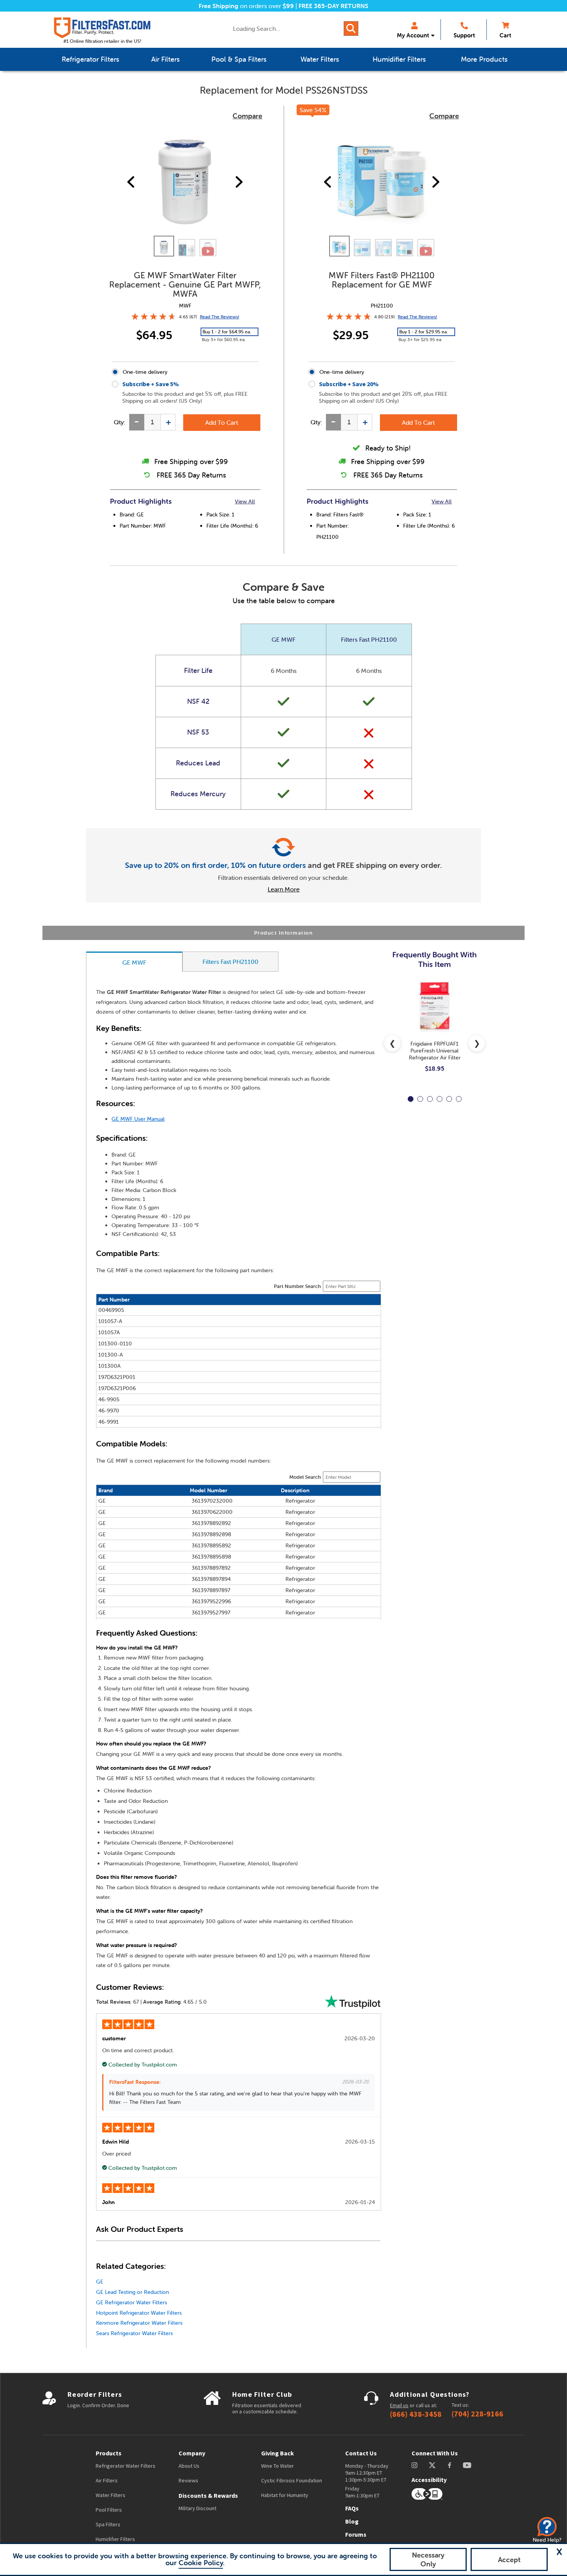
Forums (356, 2534)
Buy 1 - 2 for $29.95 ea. (424, 332)
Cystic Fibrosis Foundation (292, 2480)
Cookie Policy (201, 2563)
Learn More (284, 889)
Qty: (120, 422)
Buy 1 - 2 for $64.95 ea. (227, 332)
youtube (467, 2465)
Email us (399, 2405)
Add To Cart (222, 422)
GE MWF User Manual (138, 1119)
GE (100, 2282)
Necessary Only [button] (428, 2559)
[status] (152, 422)
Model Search (305, 1477)
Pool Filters (109, 2510)
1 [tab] (411, 1099)
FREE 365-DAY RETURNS (333, 6)
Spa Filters (108, 2524)
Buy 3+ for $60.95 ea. (224, 339)
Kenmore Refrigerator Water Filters (139, 2323)
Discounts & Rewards (208, 2495)
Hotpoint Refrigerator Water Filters (139, 2313)
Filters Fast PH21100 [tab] (230, 962)
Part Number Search (297, 1286)
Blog (352, 2521)
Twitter (433, 2465)
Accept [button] (509, 2560)
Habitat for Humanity (285, 2495)
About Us (189, 2466)
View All (245, 501)
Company (192, 2453)
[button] (559, 2552)
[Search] (351, 29)
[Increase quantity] (168, 422)
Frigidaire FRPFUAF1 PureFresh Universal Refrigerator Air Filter (435, 1051)
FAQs (352, 2508)
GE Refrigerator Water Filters (132, 2302)
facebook (450, 2465)
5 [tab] (449, 1099)
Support (464, 35)
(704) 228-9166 (478, 2414)
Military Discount (197, 2508)
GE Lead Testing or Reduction (132, 2292)
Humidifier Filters (115, 2539)
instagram (414, 2465)
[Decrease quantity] (137, 422)
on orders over (246, 6)
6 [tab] (459, 1099)
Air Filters (107, 2480)
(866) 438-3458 (416, 2414)
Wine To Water (278, 2466)
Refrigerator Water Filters (126, 2466)
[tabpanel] (435, 1032)
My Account (413, 35)
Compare (247, 116)
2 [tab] (420, 1099)
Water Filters (111, 2495)
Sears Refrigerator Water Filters (134, 2333)
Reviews (188, 2480)
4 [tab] (440, 1099)
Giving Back (278, 2453)
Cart (505, 35)
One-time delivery (145, 372)
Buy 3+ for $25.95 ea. (420, 339)
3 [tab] (430, 1099)
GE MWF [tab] (134, 962)
